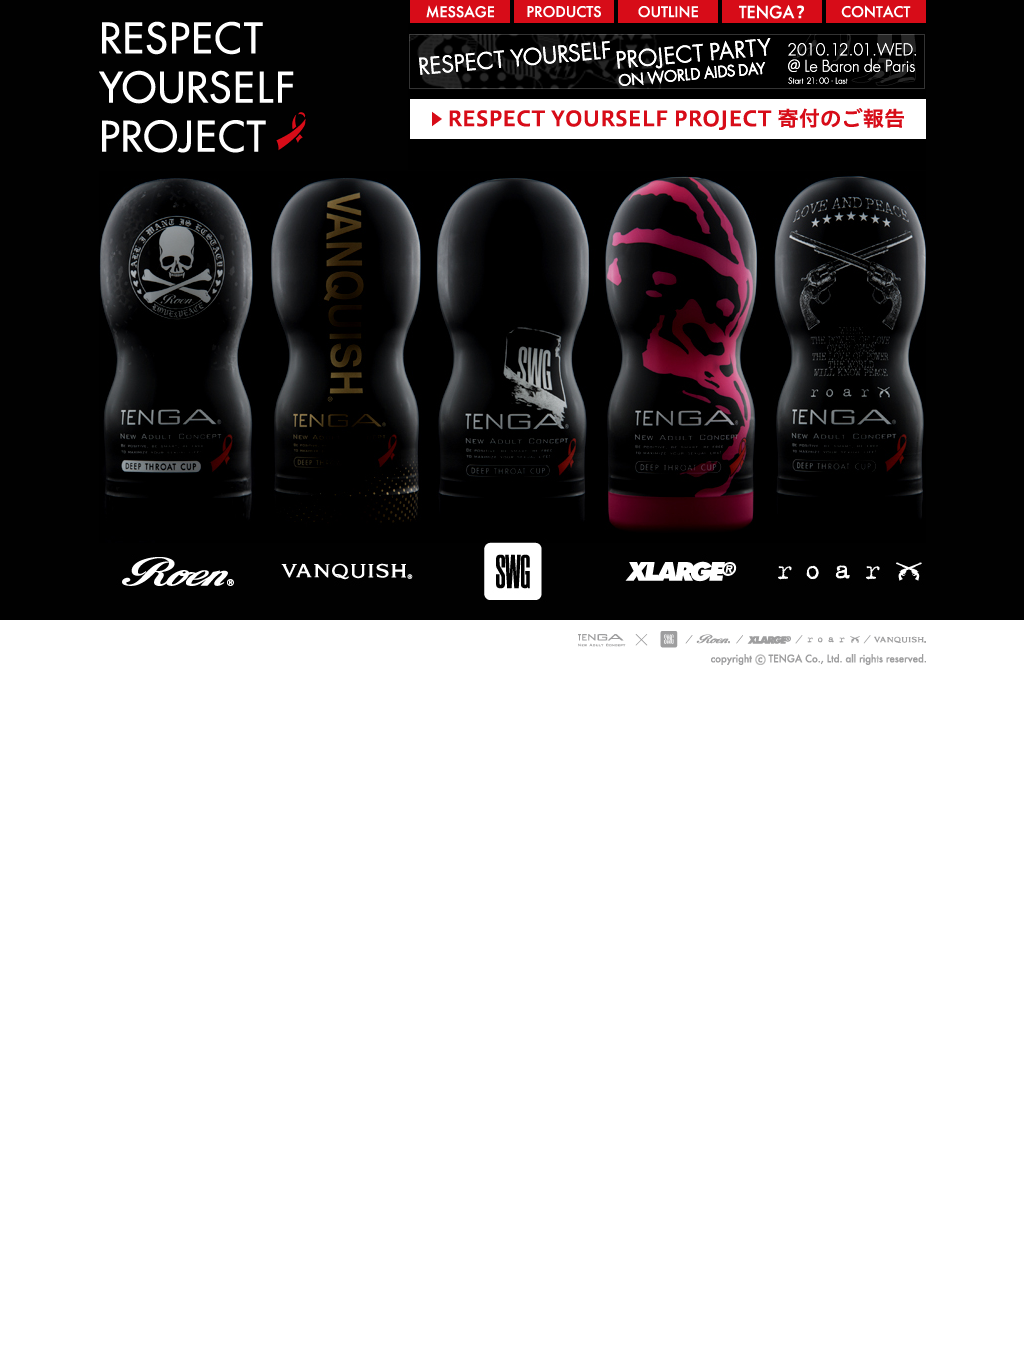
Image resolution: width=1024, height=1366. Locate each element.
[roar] (845, 616)
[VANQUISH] (345, 616)
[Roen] (180, 616)
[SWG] (512, 616)
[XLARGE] (680, 616)
